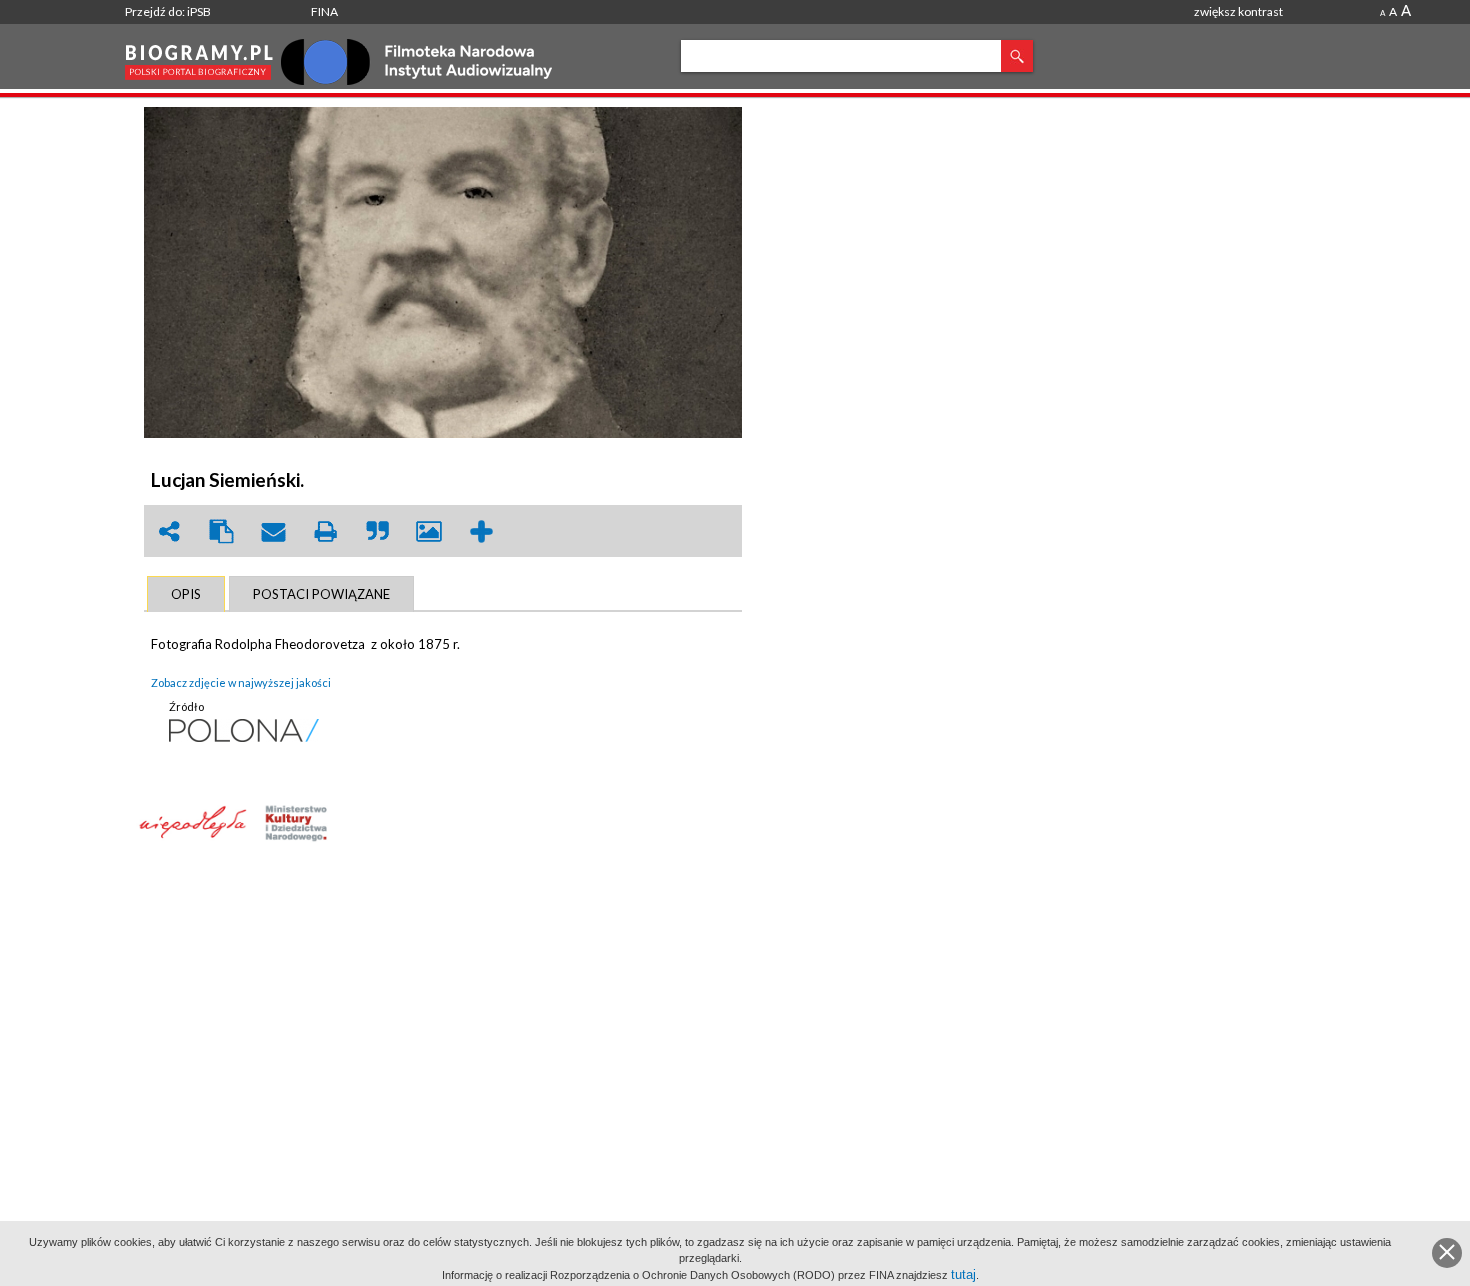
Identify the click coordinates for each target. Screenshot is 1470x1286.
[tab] (186, 594)
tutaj (963, 1274)
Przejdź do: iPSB (168, 11)
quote (377, 531)
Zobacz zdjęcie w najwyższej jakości (241, 682)
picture (429, 531)
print (325, 531)
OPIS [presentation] (186, 594)
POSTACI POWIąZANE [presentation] (321, 594)
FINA (324, 11)
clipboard (221, 531)
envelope (273, 531)
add (481, 531)
